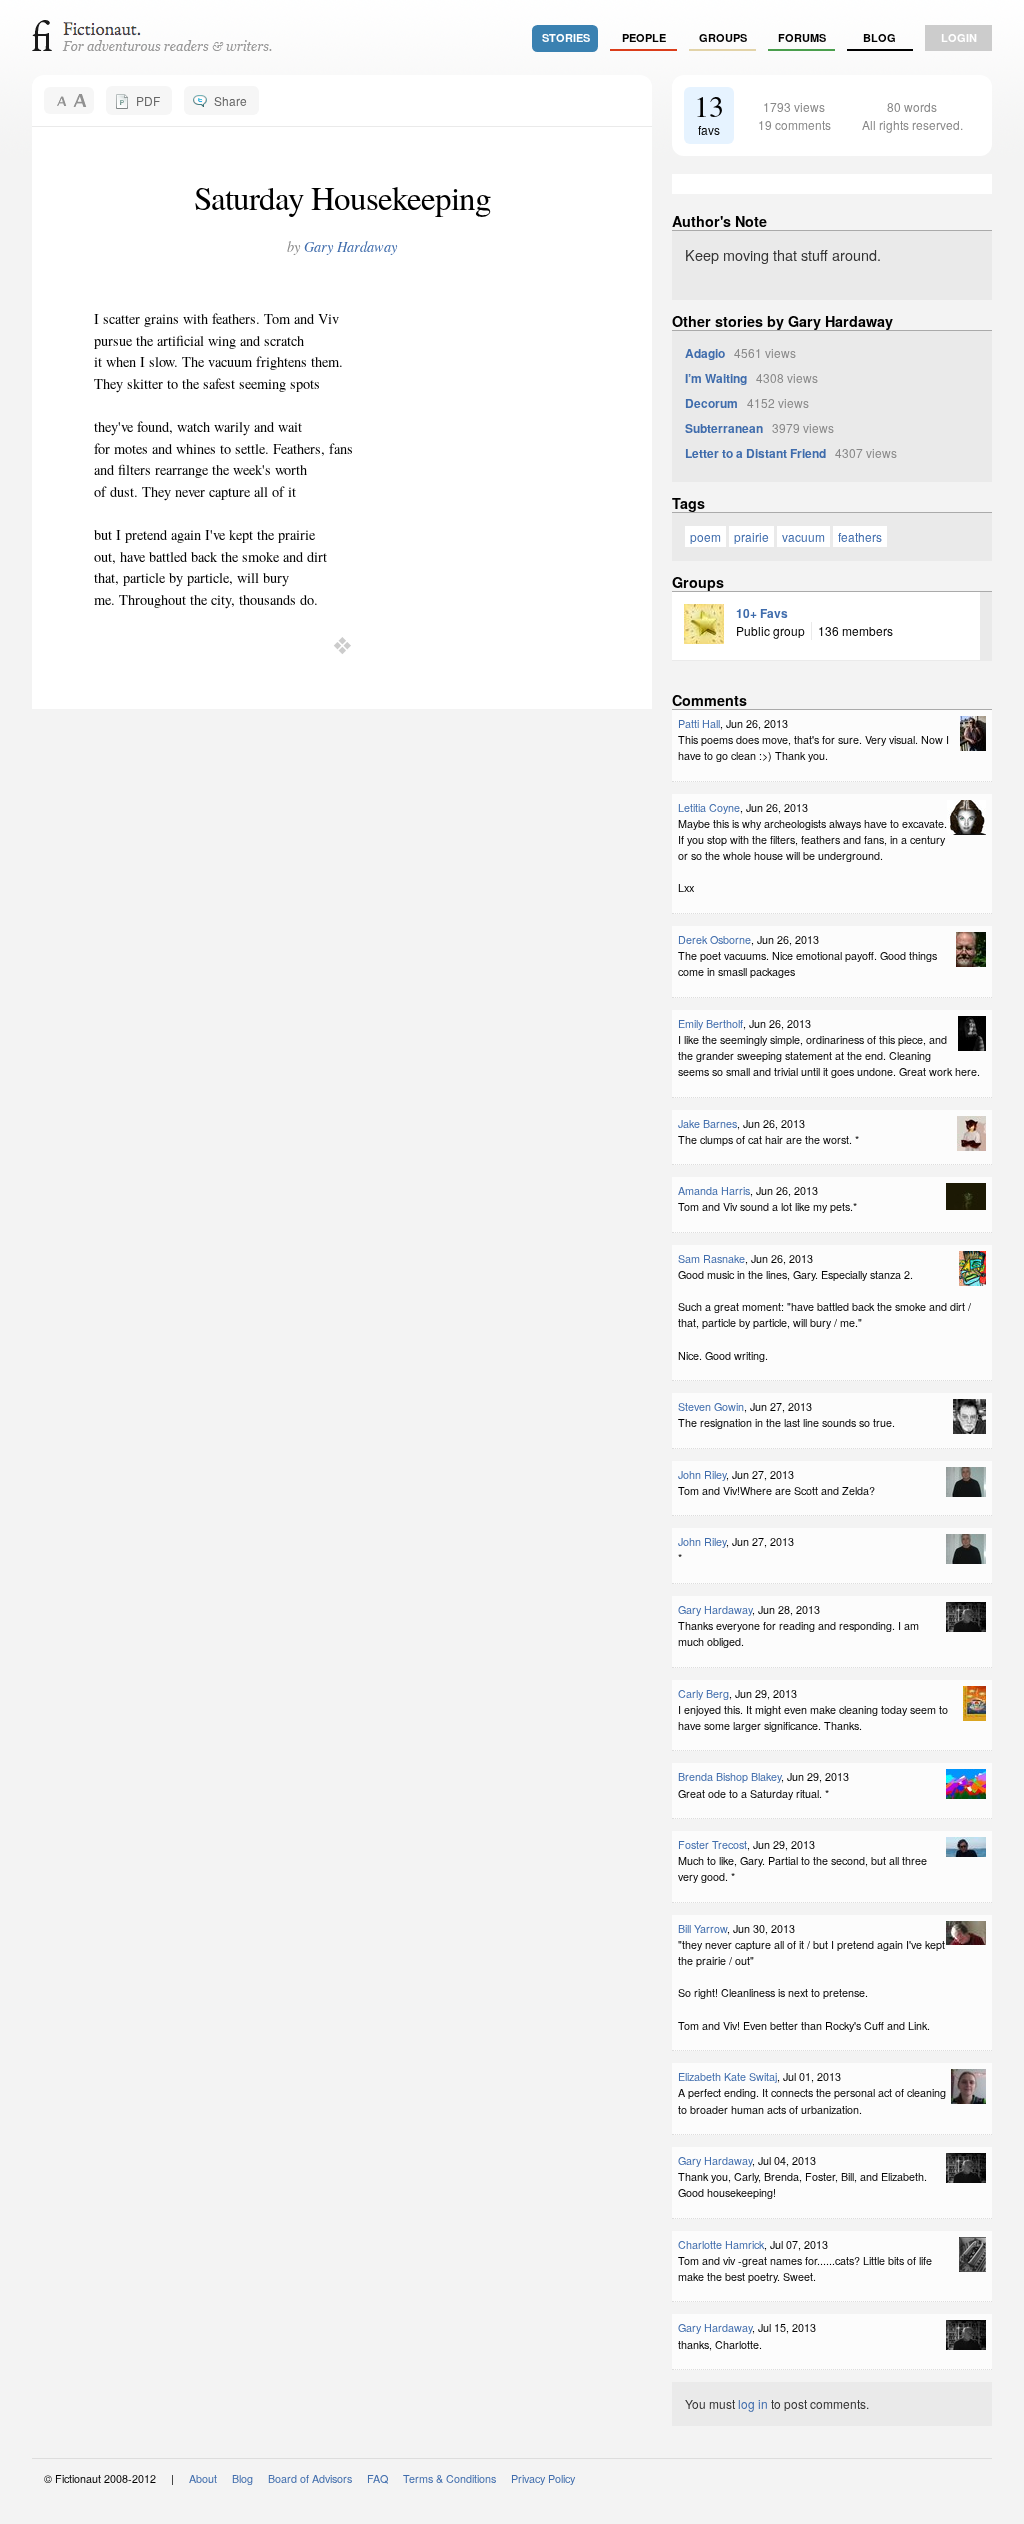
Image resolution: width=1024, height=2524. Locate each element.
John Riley (702, 1474)
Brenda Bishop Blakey (729, 1776)
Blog (879, 37)
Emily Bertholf (710, 1023)
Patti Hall (699, 723)
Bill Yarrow (702, 1928)
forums (802, 37)
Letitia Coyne (709, 807)
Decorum (711, 403)
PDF (148, 100)
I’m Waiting (716, 378)
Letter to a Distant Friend (755, 453)
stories (566, 37)
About (203, 2478)
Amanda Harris (714, 1190)
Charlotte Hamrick (721, 2244)
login (959, 37)
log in (753, 2403)
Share (230, 100)
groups (723, 37)
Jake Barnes (707, 1123)
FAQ (377, 2478)
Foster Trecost (712, 1844)
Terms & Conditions (449, 2478)
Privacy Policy (543, 2478)
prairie (751, 536)
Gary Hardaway (350, 246)
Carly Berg (703, 1693)
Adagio (705, 353)
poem (705, 536)
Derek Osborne (714, 939)
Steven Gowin (711, 1406)
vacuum (803, 536)
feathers (860, 536)
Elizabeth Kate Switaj (727, 2076)
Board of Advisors (310, 2478)
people (644, 37)
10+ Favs (762, 613)
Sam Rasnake (711, 1258)
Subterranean (724, 428)
